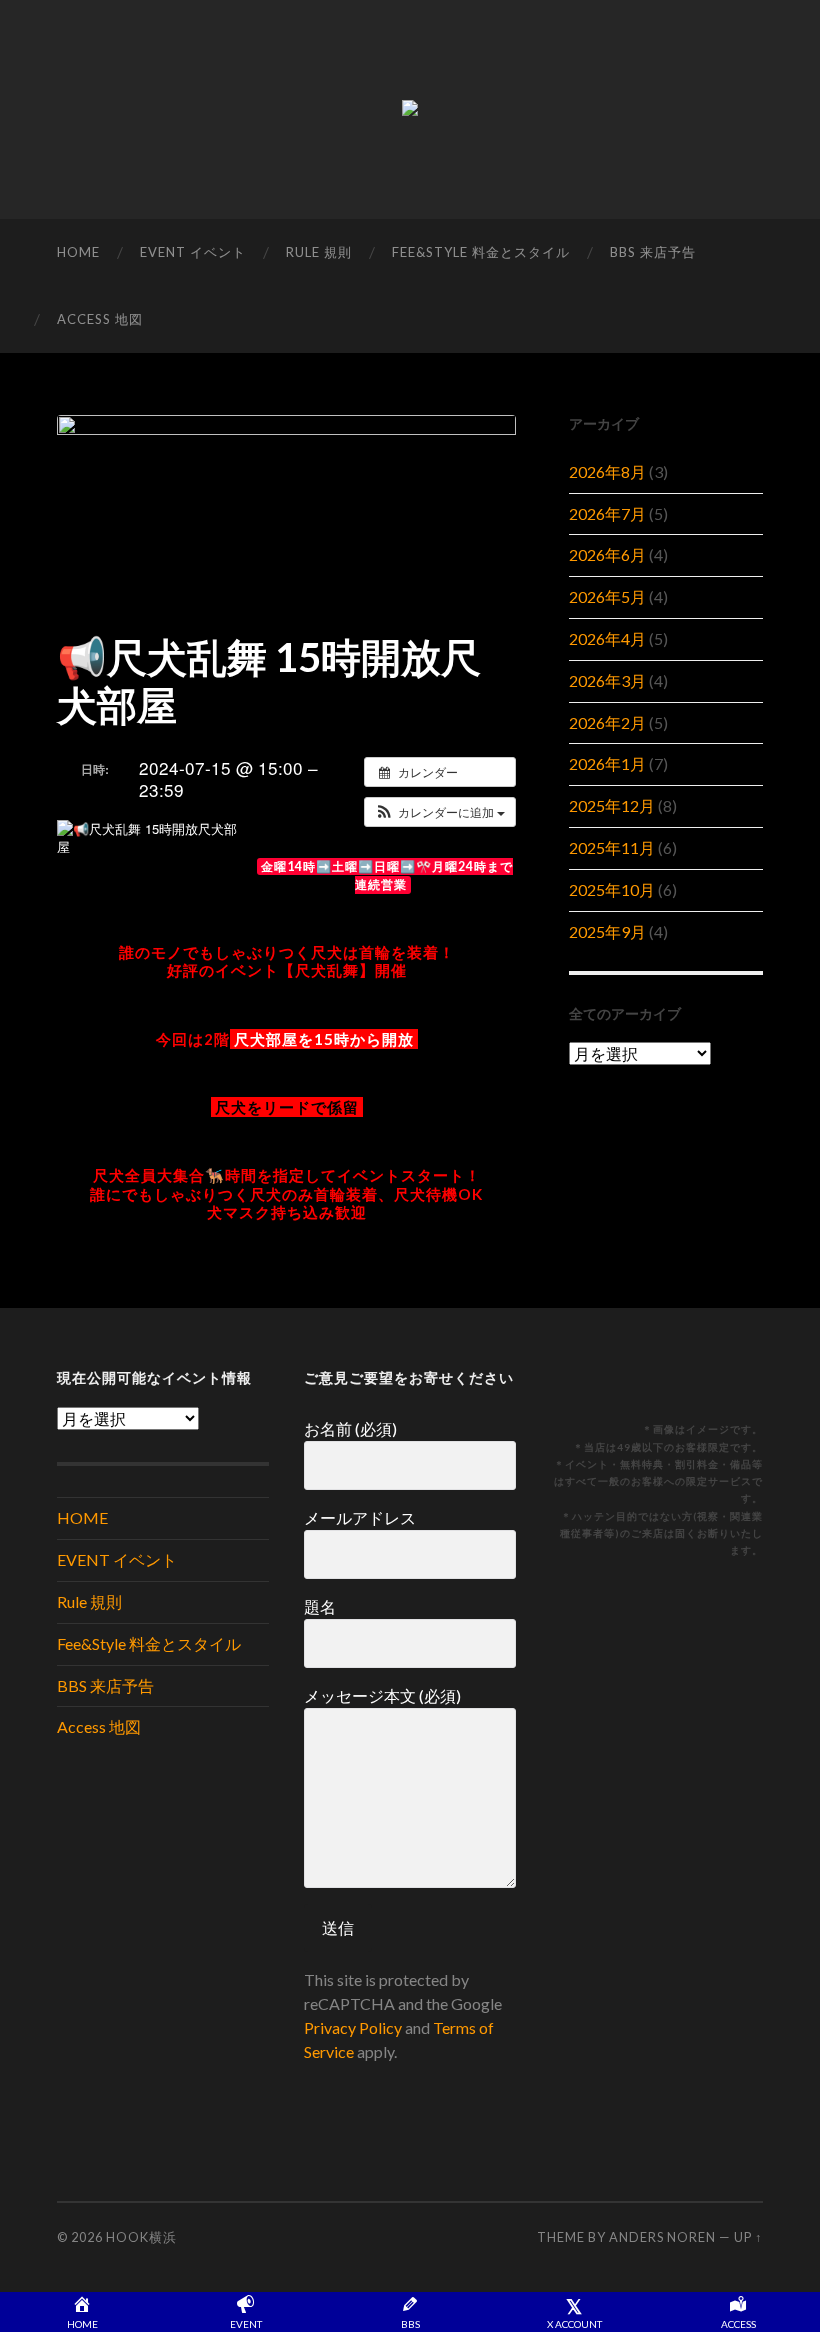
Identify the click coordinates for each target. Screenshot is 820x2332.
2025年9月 (607, 931)
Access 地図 (100, 319)
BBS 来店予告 (653, 252)
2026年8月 (607, 471)
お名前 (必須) (350, 1428)
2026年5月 (607, 596)
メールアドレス (360, 1517)
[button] (440, 812)
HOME (78, 252)
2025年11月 (612, 847)
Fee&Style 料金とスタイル (481, 252)
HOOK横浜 (141, 2237)
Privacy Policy (353, 2027)
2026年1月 (607, 763)
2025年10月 (612, 889)
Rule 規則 (319, 252)
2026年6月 (607, 554)
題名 (320, 1606)
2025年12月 (612, 805)
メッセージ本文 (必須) (382, 1695)
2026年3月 (607, 680)
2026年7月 (607, 513)
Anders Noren (662, 2237)
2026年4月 (607, 638)
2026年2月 (607, 722)
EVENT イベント (193, 252)
